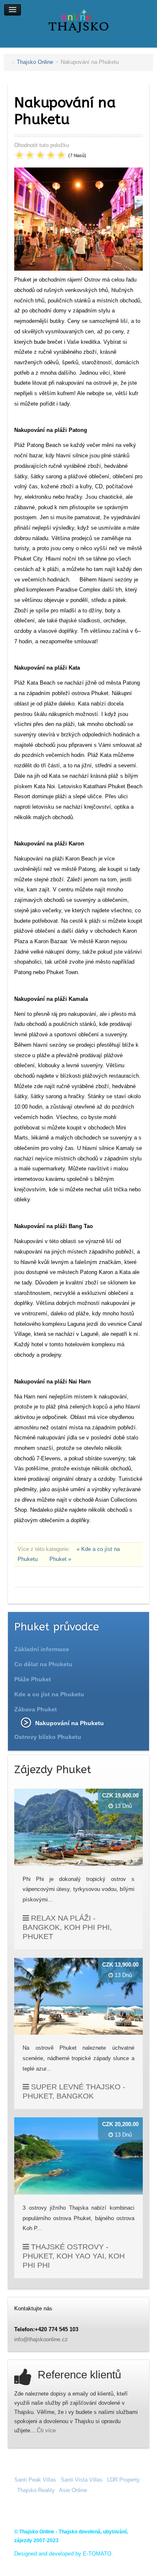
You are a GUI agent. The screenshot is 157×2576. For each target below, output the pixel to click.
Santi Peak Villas (35, 2480)
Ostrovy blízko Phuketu (48, 1737)
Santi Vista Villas (82, 2480)
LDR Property (124, 2480)
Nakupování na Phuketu (69, 1723)
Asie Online (73, 2490)
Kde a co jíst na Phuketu (49, 1694)
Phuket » (60, 1559)
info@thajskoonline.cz (41, 2339)
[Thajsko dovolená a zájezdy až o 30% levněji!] (78, 21)
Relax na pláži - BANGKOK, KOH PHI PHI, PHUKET (67, 1927)
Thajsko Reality (36, 2490)
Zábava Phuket (36, 1709)
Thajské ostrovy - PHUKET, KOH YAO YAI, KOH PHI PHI (74, 2256)
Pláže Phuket (33, 1679)
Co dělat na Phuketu (43, 1664)
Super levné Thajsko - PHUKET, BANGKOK (74, 2091)
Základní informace (42, 1649)
